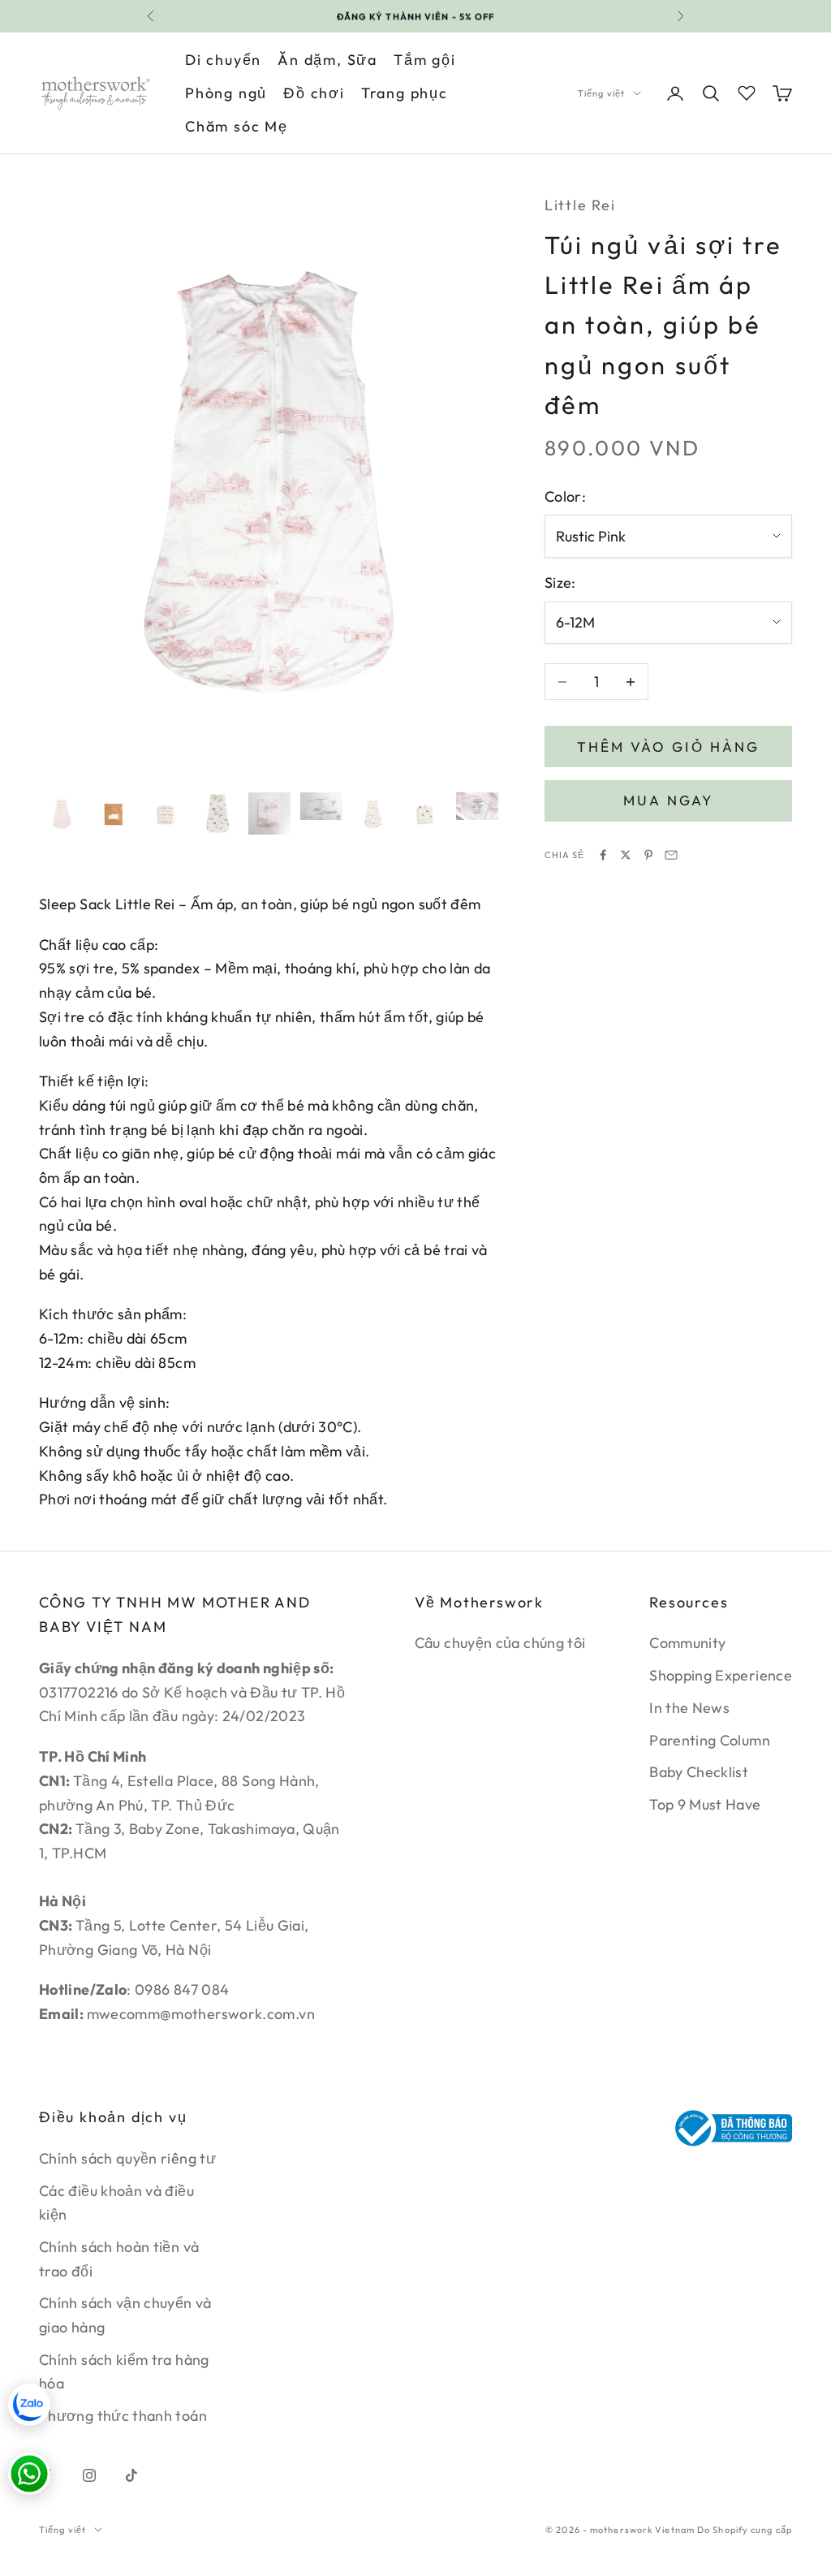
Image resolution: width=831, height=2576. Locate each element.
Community (687, 1643)
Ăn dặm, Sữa (327, 60)
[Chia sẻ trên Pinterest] (648, 855)
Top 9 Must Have (705, 1804)
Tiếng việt (601, 93)
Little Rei (580, 205)
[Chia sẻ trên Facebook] (603, 855)
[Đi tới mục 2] (114, 813)
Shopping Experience (721, 1675)
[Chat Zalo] (29, 2405)
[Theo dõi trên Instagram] (89, 2475)
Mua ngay (668, 800)
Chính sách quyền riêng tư (127, 2158)
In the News (689, 1708)
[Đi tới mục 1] (62, 813)
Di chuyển (223, 60)
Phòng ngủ (226, 93)
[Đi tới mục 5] (269, 813)
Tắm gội (425, 60)
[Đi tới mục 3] (166, 813)
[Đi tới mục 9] (477, 807)
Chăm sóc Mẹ (237, 126)
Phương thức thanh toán (123, 2416)
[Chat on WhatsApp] (29, 2474)
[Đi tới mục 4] (217, 813)
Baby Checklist (699, 1772)
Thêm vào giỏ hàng (668, 746)
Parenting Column (710, 1740)
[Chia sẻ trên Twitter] (626, 855)
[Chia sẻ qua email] (671, 855)
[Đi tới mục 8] (425, 813)
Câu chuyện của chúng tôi (500, 1643)
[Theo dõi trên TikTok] (131, 2475)
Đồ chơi (314, 93)
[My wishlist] (747, 91)
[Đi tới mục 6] (321, 807)
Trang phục (405, 93)
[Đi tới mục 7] (373, 813)
